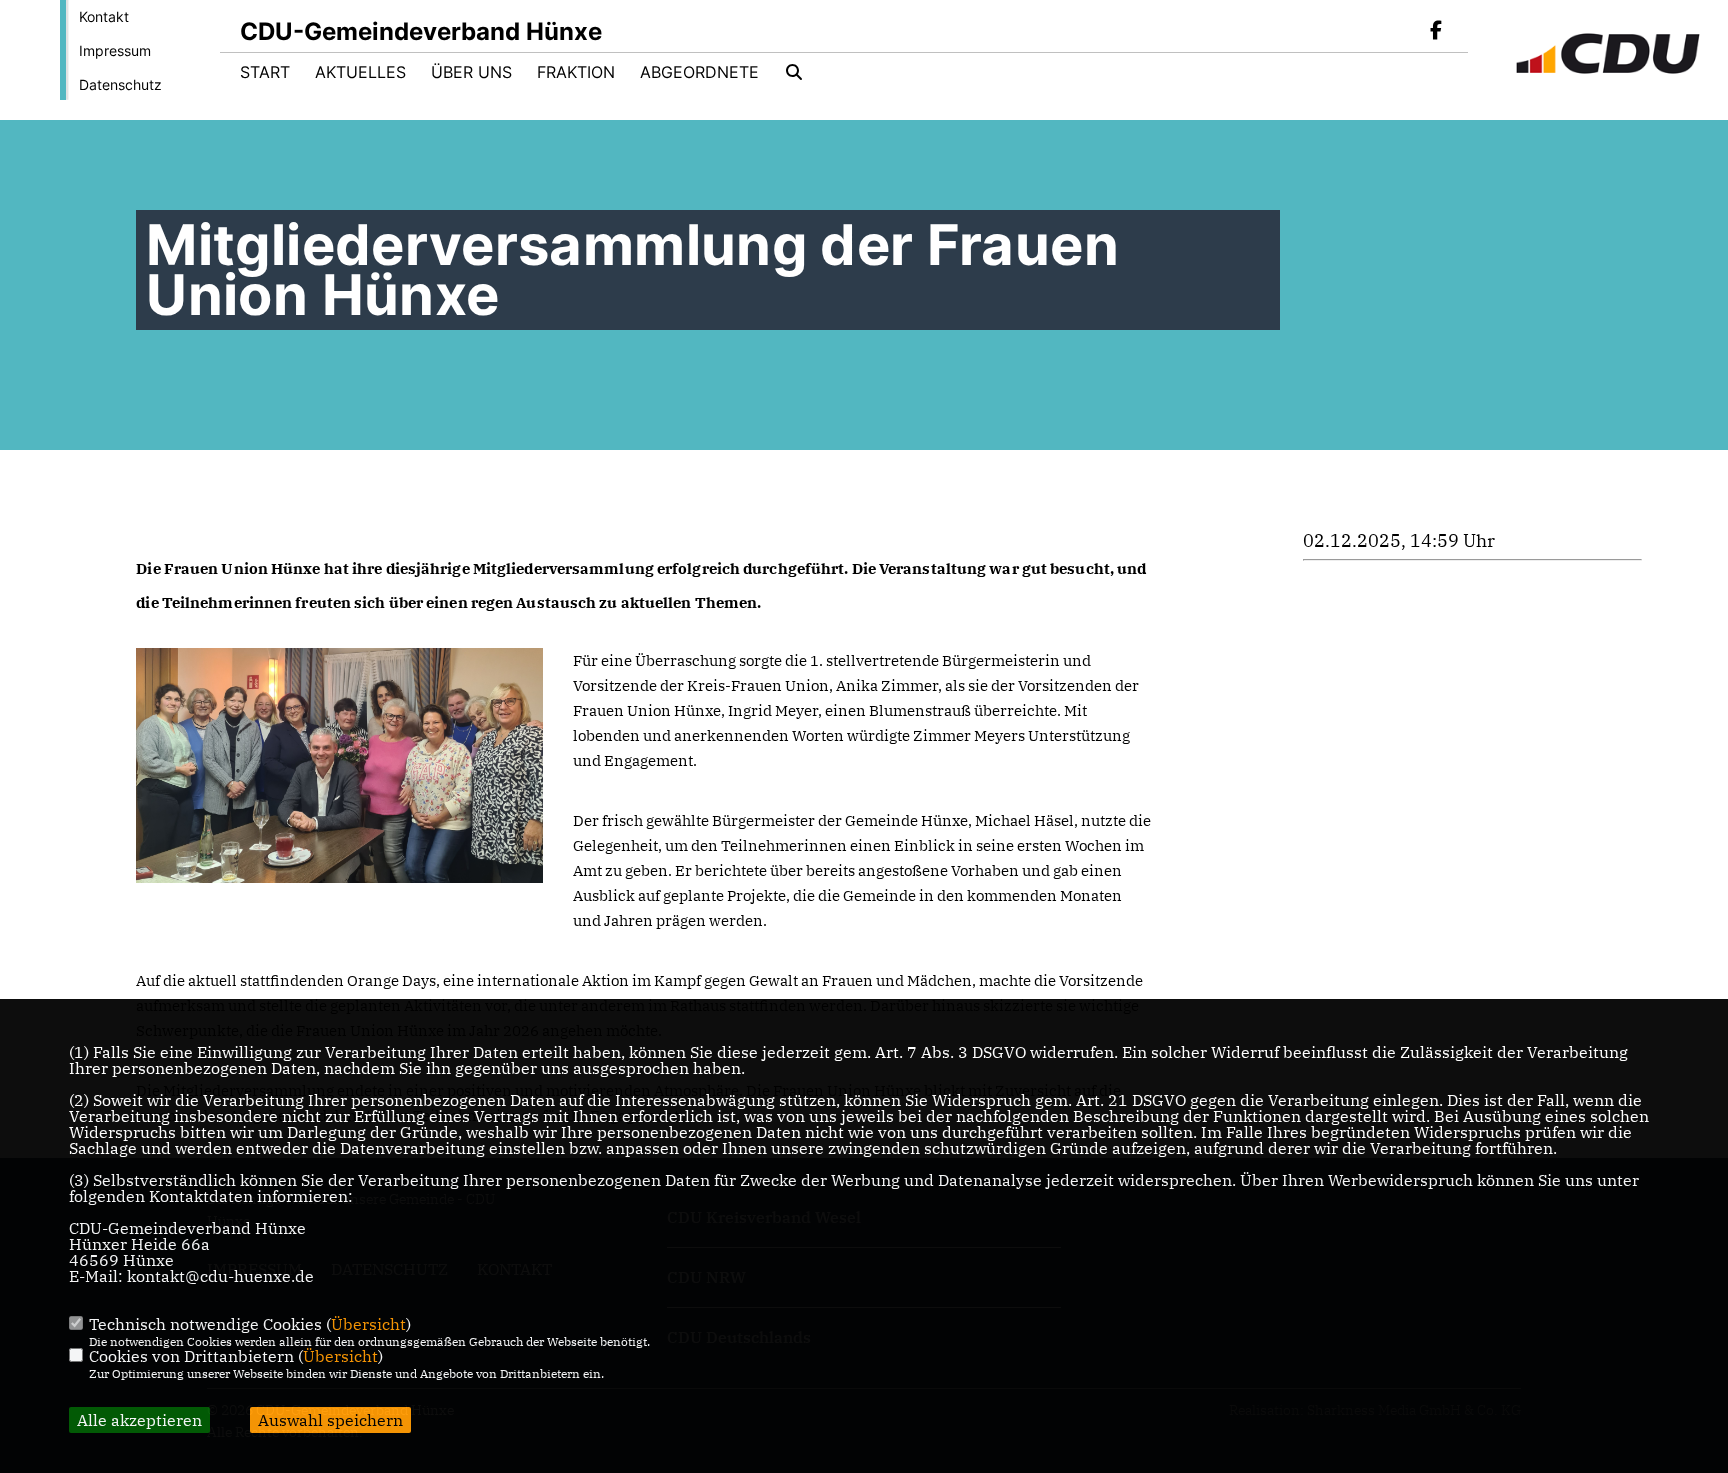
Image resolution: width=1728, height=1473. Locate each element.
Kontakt (104, 16)
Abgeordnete (699, 72)
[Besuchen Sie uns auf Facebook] (1436, 32)
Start (265, 72)
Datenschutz (120, 84)
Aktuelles (360, 72)
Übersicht (368, 1324)
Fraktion (576, 72)
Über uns (471, 72)
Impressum (115, 50)
